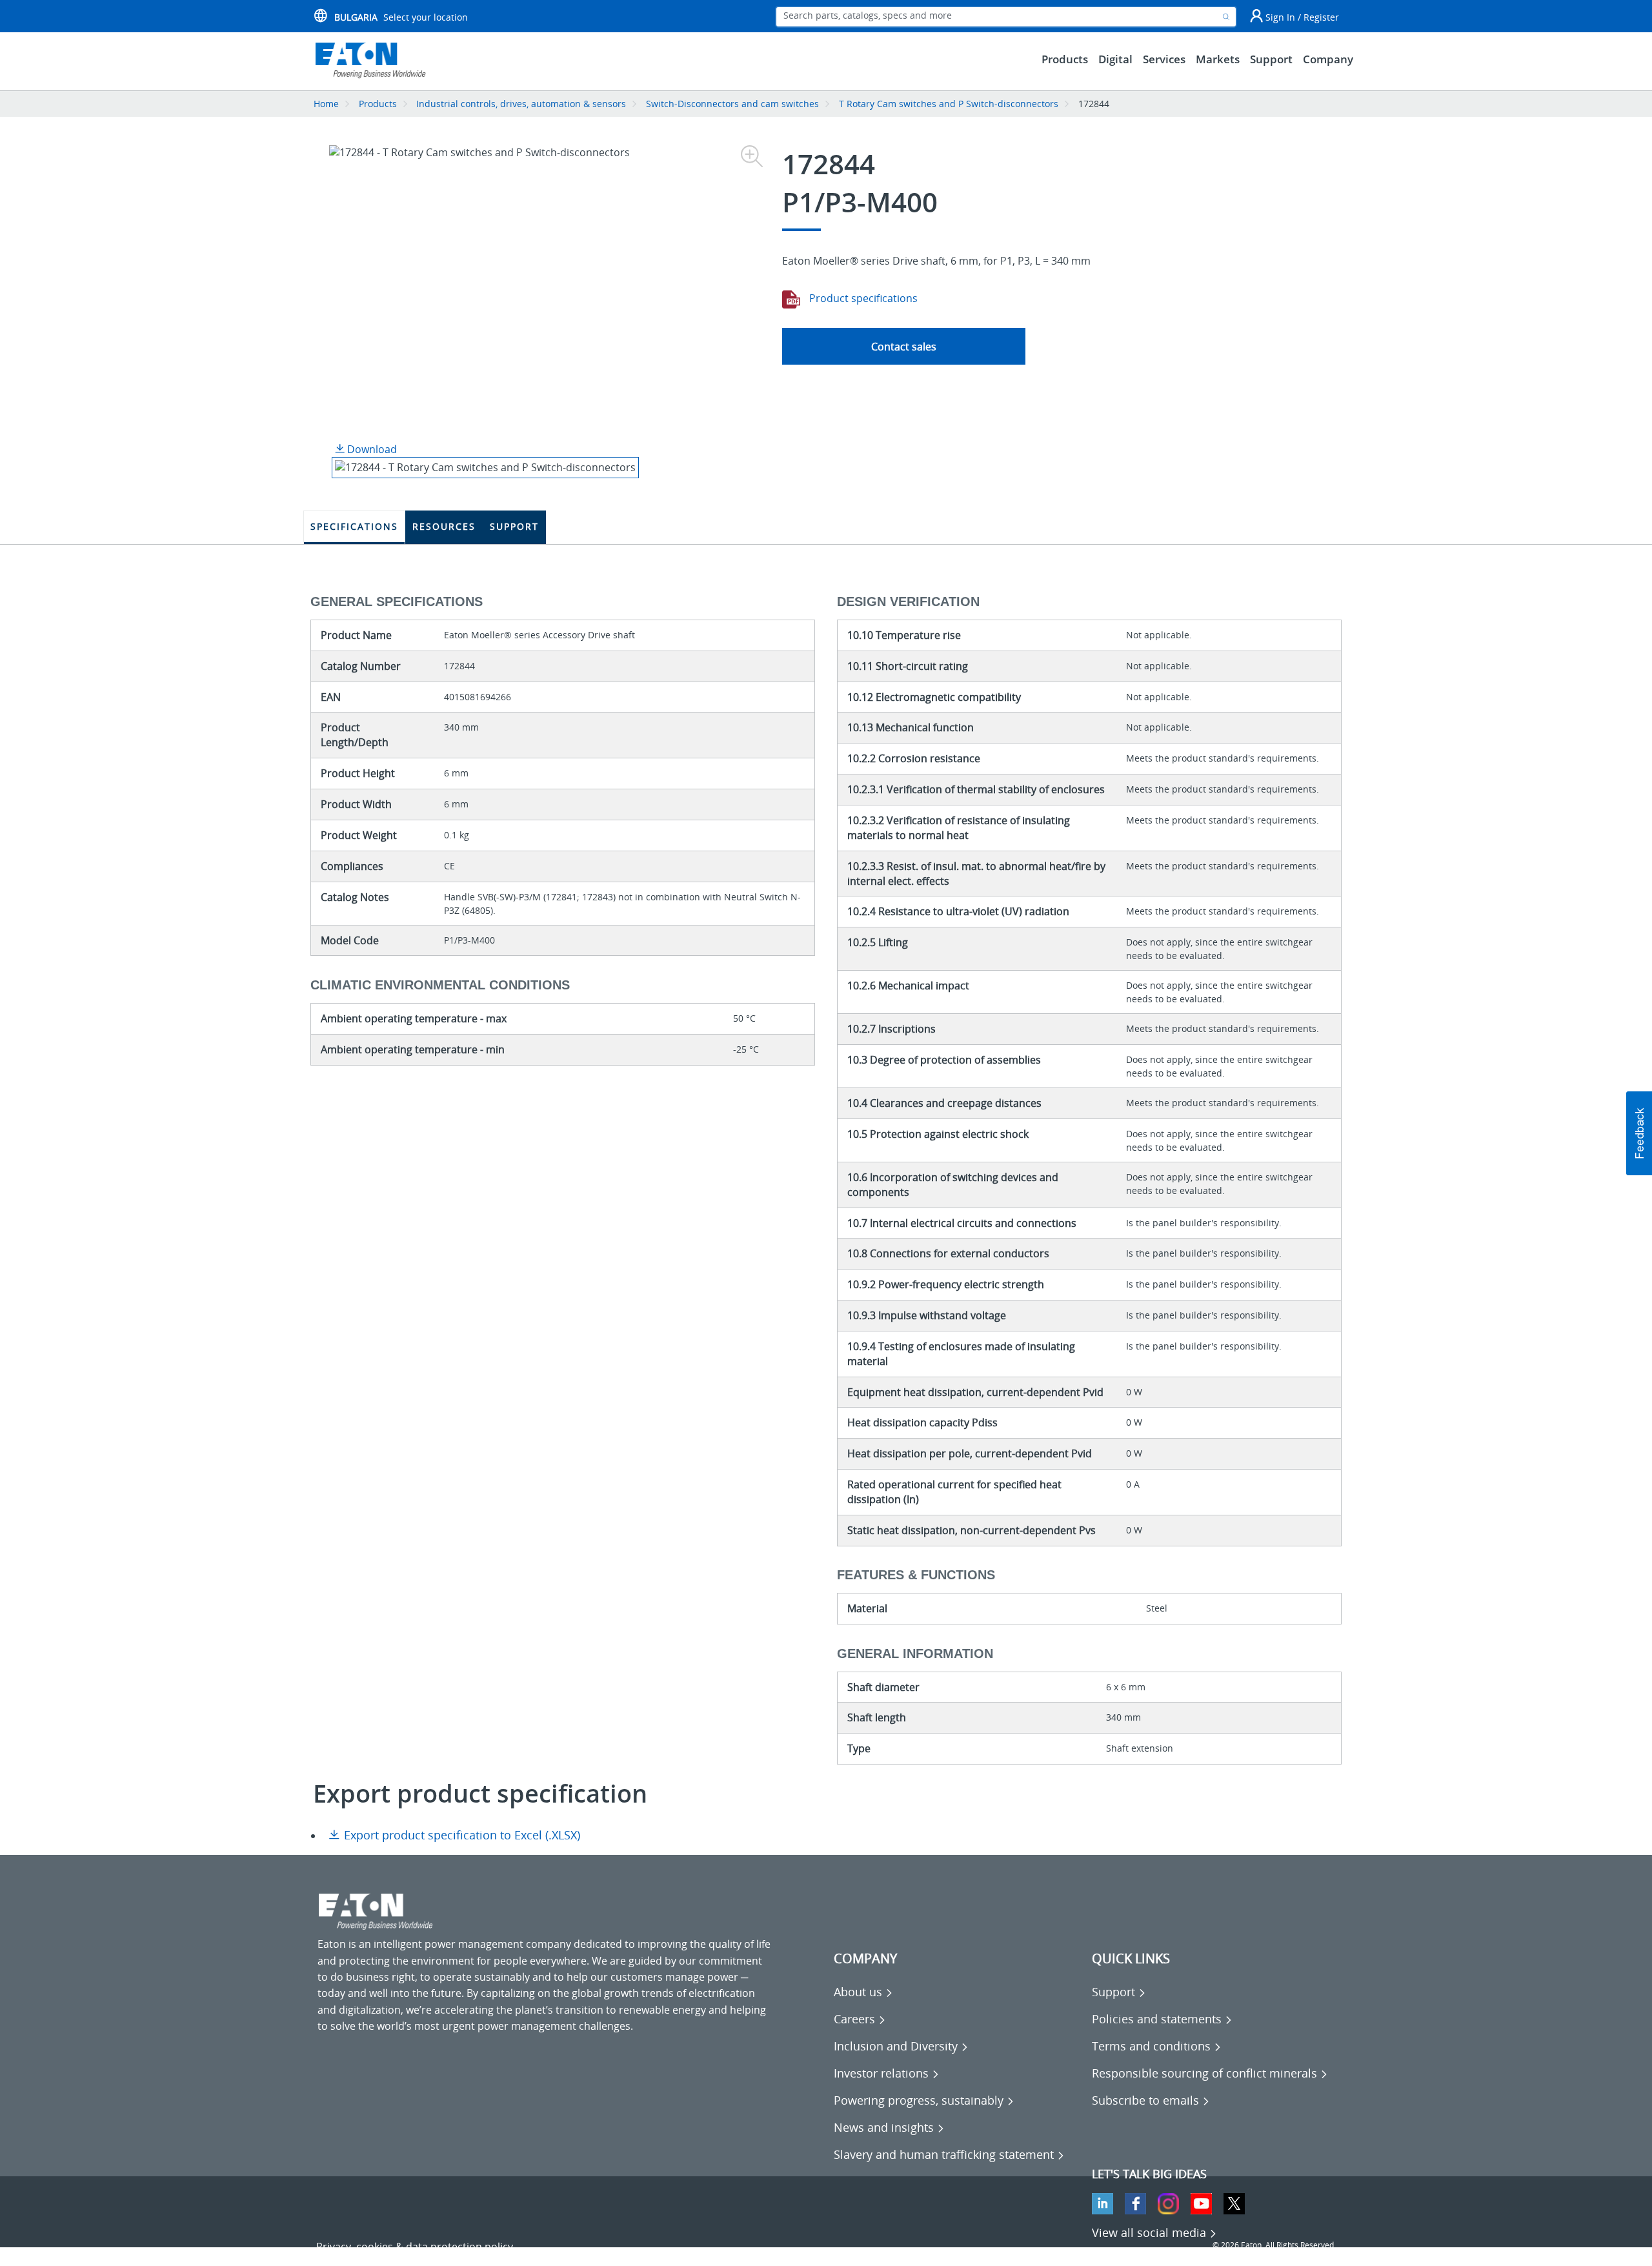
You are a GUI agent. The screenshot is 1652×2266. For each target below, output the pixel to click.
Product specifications (862, 298)
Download (371, 449)
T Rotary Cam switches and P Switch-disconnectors (949, 104)
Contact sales (904, 347)
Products (378, 104)
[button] (1639, 1133)
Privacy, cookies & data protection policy (415, 2247)
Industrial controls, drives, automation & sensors (521, 104)
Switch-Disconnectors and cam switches (732, 104)
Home (326, 104)
